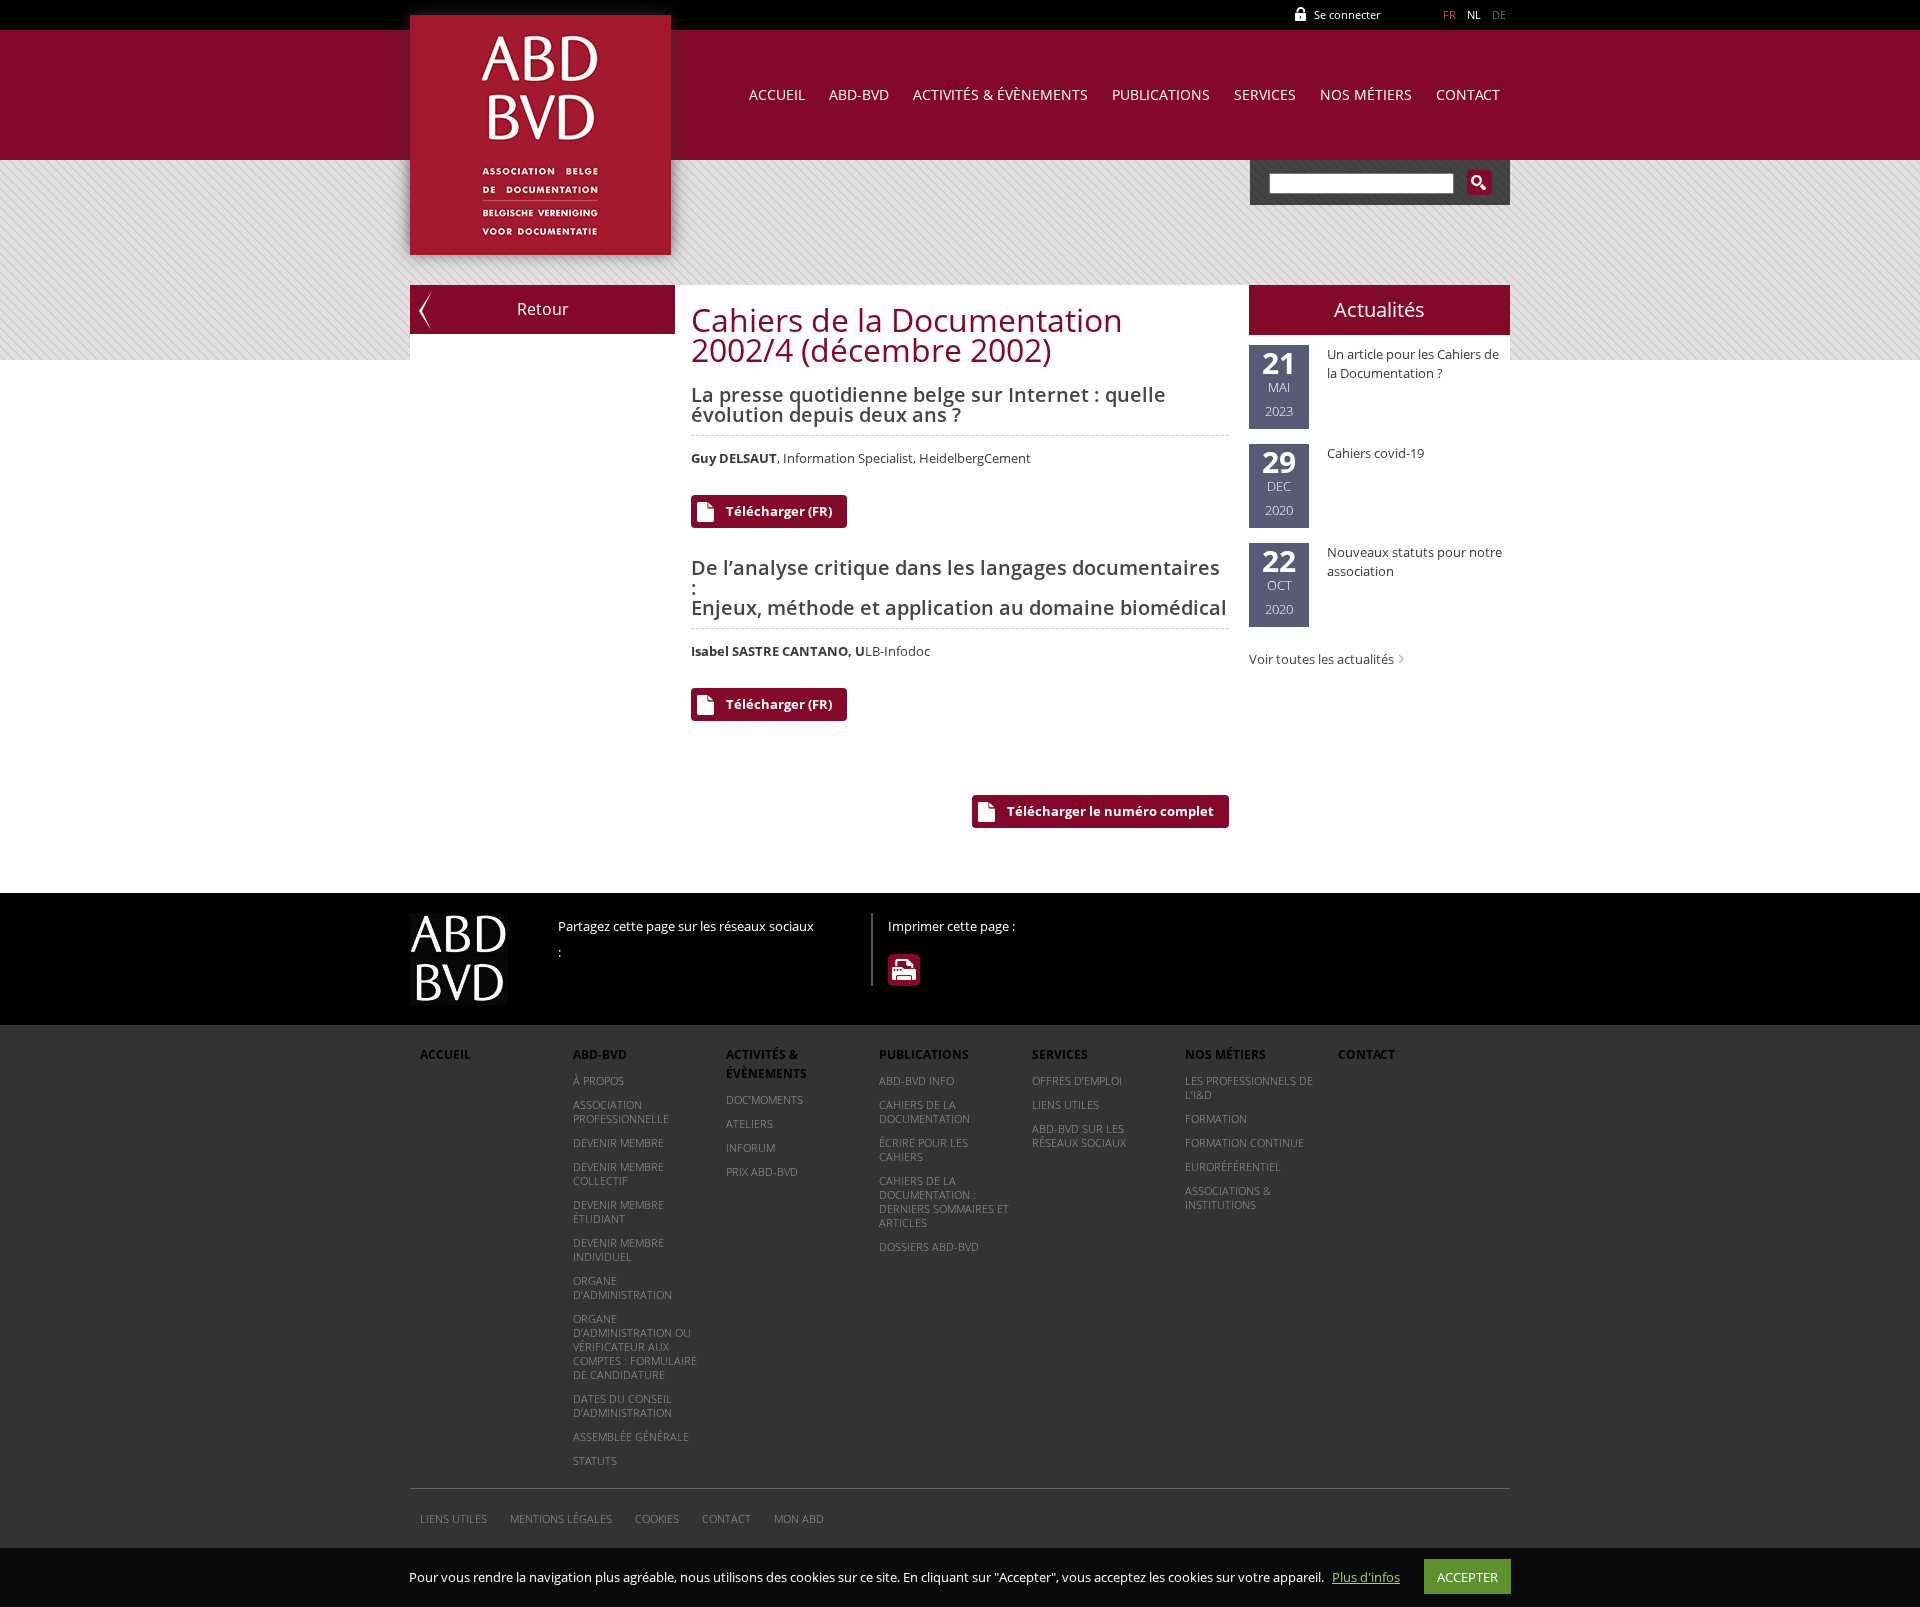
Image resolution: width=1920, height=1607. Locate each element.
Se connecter (1347, 14)
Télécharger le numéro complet (1110, 811)
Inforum (750, 1147)
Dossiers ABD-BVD (929, 1246)
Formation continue (1244, 1142)
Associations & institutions (1228, 1197)
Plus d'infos (1366, 1577)
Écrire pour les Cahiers (923, 1149)
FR (1449, 14)
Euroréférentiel (1233, 1166)
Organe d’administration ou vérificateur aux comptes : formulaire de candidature (635, 1346)
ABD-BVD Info (916, 1080)
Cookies (657, 1518)
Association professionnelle (621, 1111)
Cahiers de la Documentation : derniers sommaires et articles (944, 1201)
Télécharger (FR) (779, 511)
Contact (1468, 94)
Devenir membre (618, 1142)
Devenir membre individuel (618, 1249)
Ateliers (749, 1123)
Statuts (595, 1460)
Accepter (1467, 1577)
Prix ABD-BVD (762, 1171)
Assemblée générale (631, 1436)
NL (1474, 14)
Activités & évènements (1000, 94)
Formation (1216, 1118)
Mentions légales (561, 1518)
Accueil (777, 94)
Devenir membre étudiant (618, 1211)
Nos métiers (1366, 94)
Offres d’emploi (1077, 1080)
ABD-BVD (859, 94)
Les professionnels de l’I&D (1249, 1087)
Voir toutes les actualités (1321, 659)
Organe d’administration (622, 1287)
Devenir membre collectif (618, 1173)
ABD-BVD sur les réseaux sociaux (1079, 1135)
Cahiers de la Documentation (924, 1111)
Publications (1161, 94)
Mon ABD (799, 1518)
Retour (543, 309)
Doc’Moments (764, 1099)
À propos (598, 1080)
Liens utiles (1065, 1104)
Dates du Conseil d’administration (622, 1405)
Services (1265, 94)
